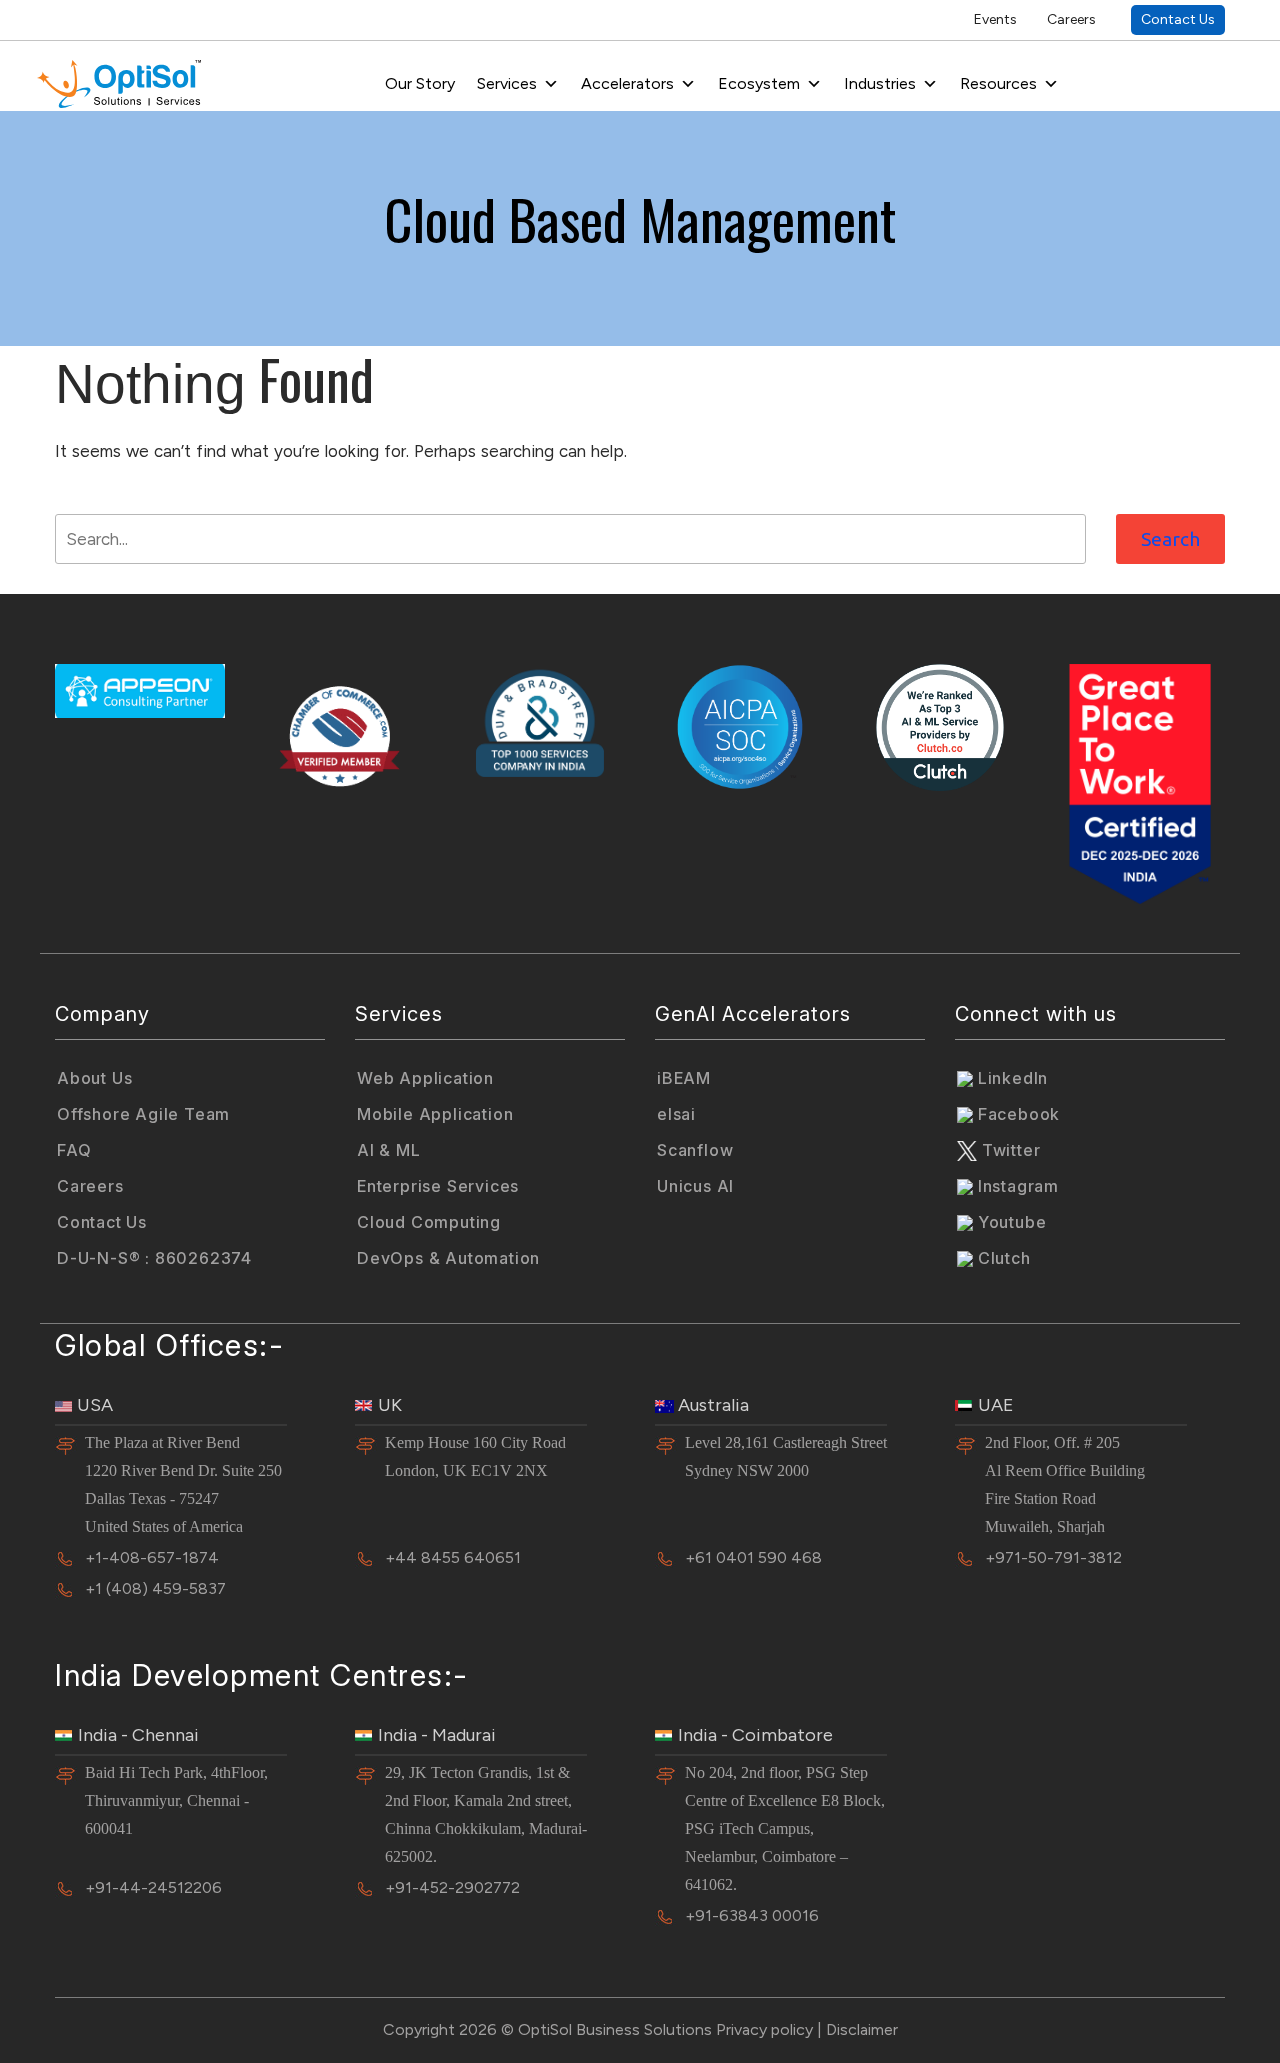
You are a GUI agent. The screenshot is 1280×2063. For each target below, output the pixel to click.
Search (1170, 539)
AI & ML (389, 1150)
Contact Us (1178, 19)
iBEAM (684, 1078)
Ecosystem (759, 83)
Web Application (425, 1078)
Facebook (1016, 1114)
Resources (998, 83)
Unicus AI (695, 1186)
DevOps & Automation (448, 1258)
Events (995, 19)
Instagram (1016, 1186)
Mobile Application (435, 1114)
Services (507, 83)
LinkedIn (1010, 1078)
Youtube (1009, 1222)
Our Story (420, 83)
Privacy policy (764, 2029)
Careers (1071, 19)
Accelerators (627, 83)
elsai (676, 1114)
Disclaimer (862, 2029)
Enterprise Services (438, 1186)
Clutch (1002, 1258)
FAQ (74, 1150)
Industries (880, 83)
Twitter (1008, 1150)
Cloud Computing (429, 1222)
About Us (94, 1078)
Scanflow (695, 1150)
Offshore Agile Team (143, 1114)
